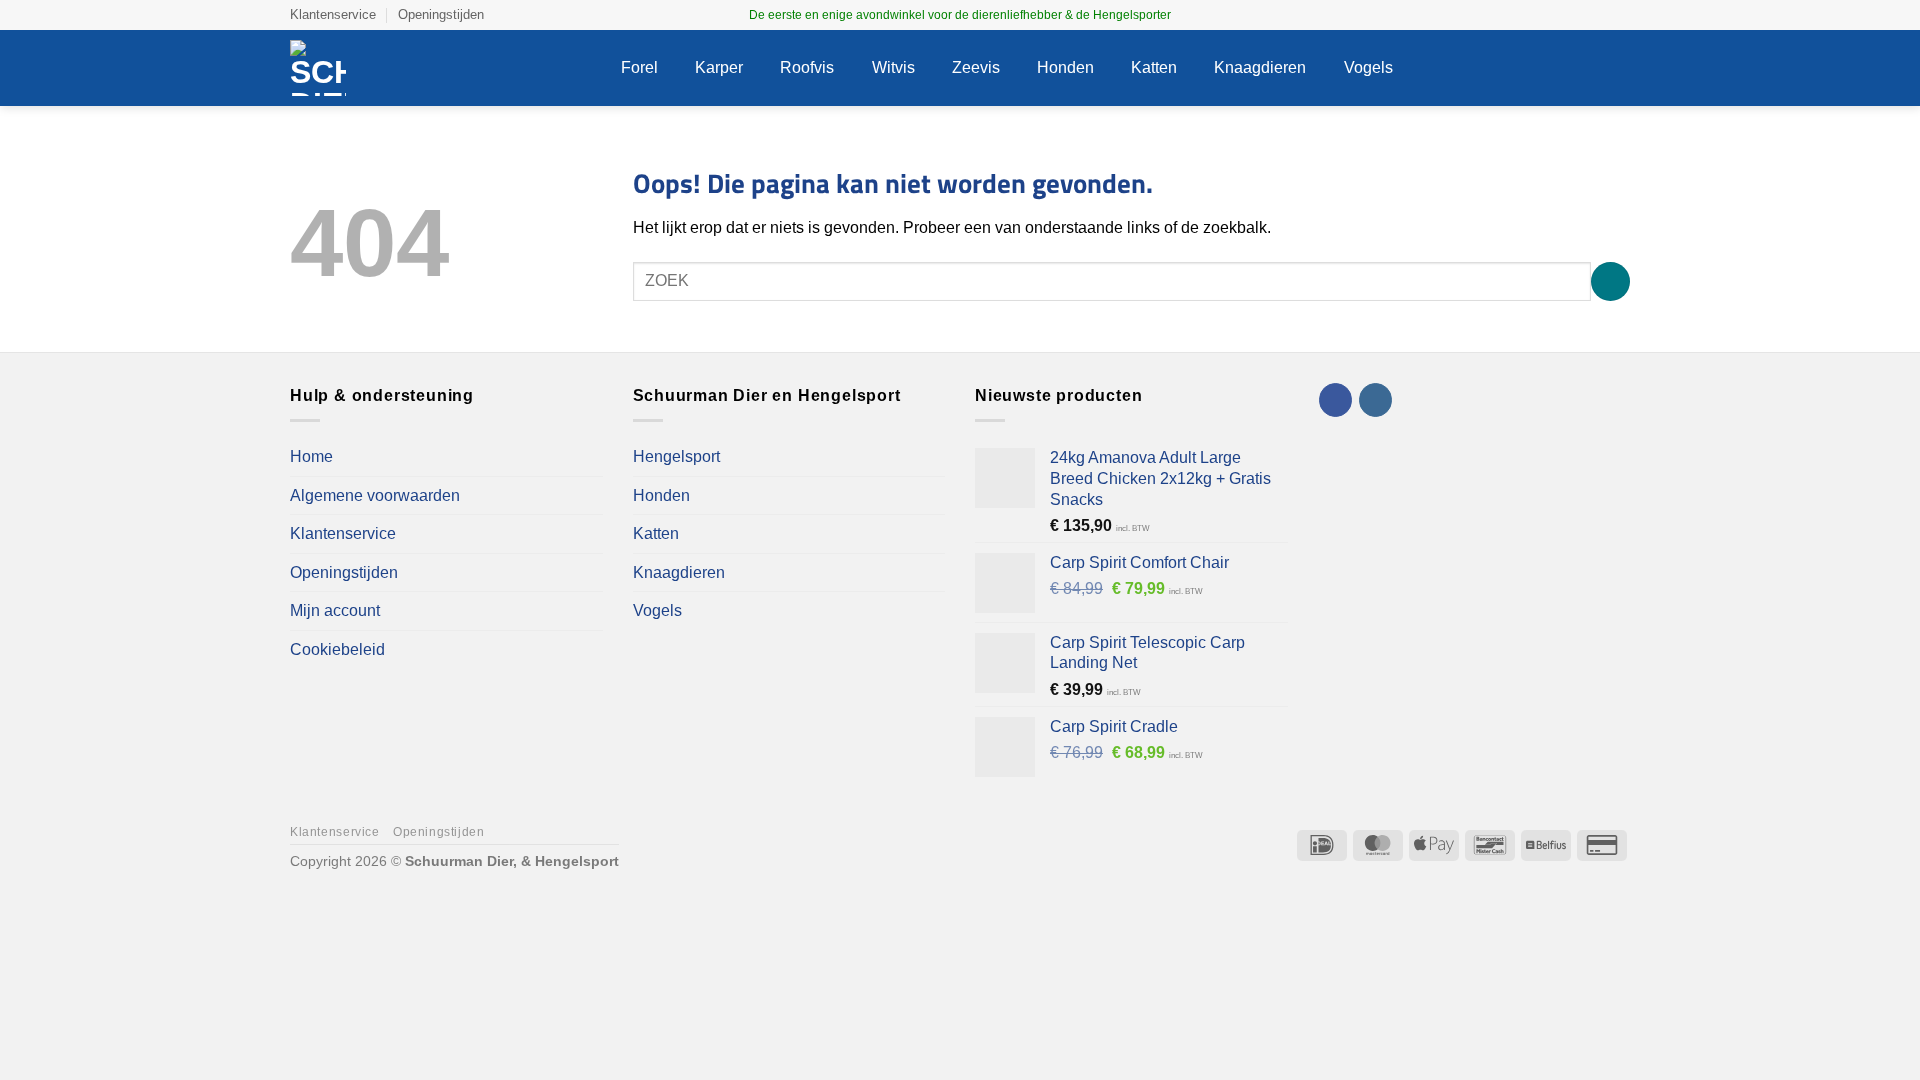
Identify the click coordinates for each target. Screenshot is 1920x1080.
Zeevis (976, 67)
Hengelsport (676, 456)
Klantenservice (333, 14)
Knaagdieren (1260, 67)
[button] (1500, 68)
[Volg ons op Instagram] (1620, 15)
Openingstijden (441, 14)
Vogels (1368, 67)
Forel (639, 67)
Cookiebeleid (337, 649)
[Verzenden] (1610, 281)
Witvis (893, 67)
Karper (719, 67)
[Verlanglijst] (1538, 68)
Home (311, 456)
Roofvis (807, 67)
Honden (1065, 67)
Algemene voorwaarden (375, 495)
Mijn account (335, 610)
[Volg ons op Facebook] (1601, 15)
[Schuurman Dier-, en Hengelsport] (440, 68)
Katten (1154, 67)
